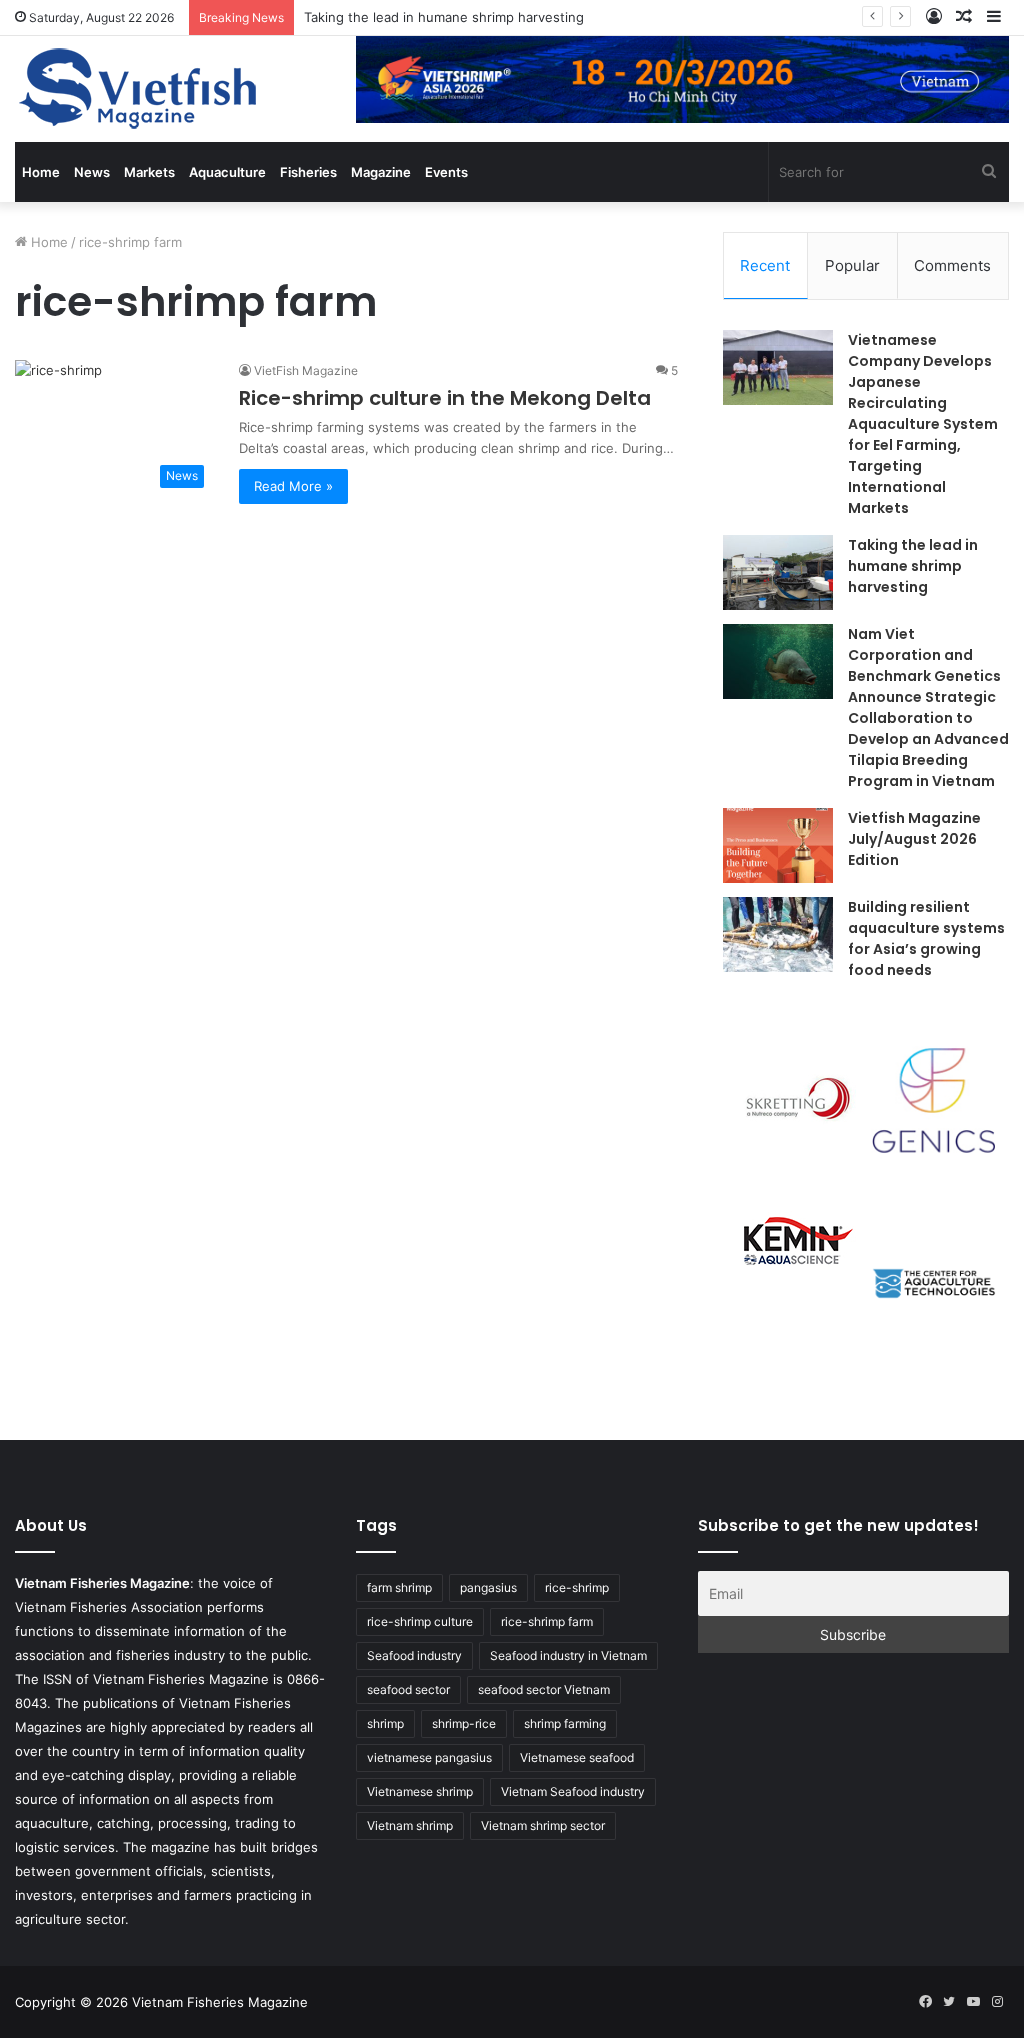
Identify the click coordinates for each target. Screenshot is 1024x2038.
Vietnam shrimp (410, 1825)
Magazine (381, 172)
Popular (852, 265)
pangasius (488, 1587)
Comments (952, 265)
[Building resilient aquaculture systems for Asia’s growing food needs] (778, 934)
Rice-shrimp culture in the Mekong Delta (445, 398)
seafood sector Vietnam (544, 1689)
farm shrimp (399, 1587)
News (92, 172)
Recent (765, 265)
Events (446, 172)
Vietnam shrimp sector (543, 1825)
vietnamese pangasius (429, 1757)
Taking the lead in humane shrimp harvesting (444, 17)
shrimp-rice (464, 1723)
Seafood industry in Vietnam (568, 1655)
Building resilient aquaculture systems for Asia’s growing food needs (926, 938)
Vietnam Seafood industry (573, 1791)
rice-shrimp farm (547, 1621)
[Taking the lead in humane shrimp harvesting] (778, 572)
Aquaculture (227, 172)
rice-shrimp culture (420, 1621)
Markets (149, 172)
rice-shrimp (577, 1587)
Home (41, 172)
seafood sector (408, 1689)
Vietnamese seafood (577, 1757)
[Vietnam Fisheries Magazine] (140, 89)
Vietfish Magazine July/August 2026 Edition (914, 839)
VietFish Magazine (306, 370)
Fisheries (308, 172)
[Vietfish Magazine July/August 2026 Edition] (778, 845)
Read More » (293, 486)
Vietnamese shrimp (420, 1791)
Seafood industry (414, 1655)
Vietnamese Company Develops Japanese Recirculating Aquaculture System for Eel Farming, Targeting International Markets (923, 424)
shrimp (385, 1723)
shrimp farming (565, 1723)
